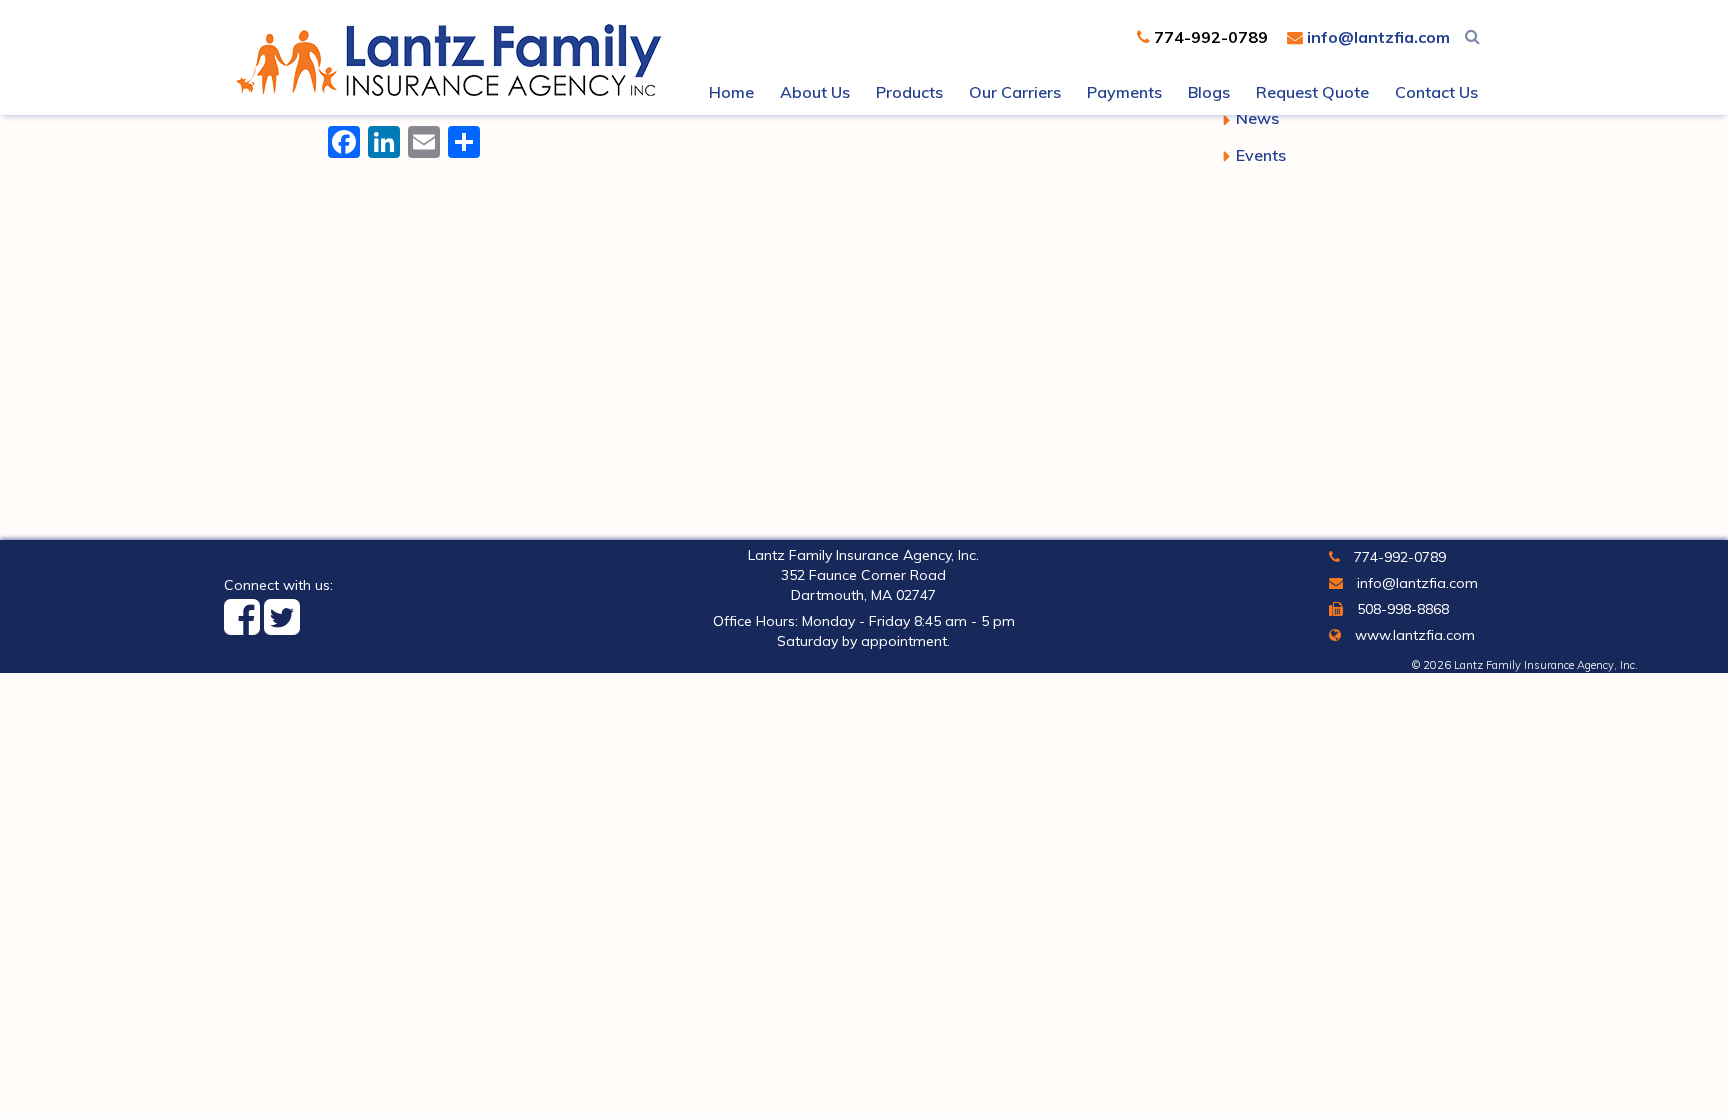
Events (1261, 155)
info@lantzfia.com (1376, 37)
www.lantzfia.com (1413, 635)
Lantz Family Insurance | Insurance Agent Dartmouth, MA (454, 60)
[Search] (1472, 36)
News (1257, 118)
